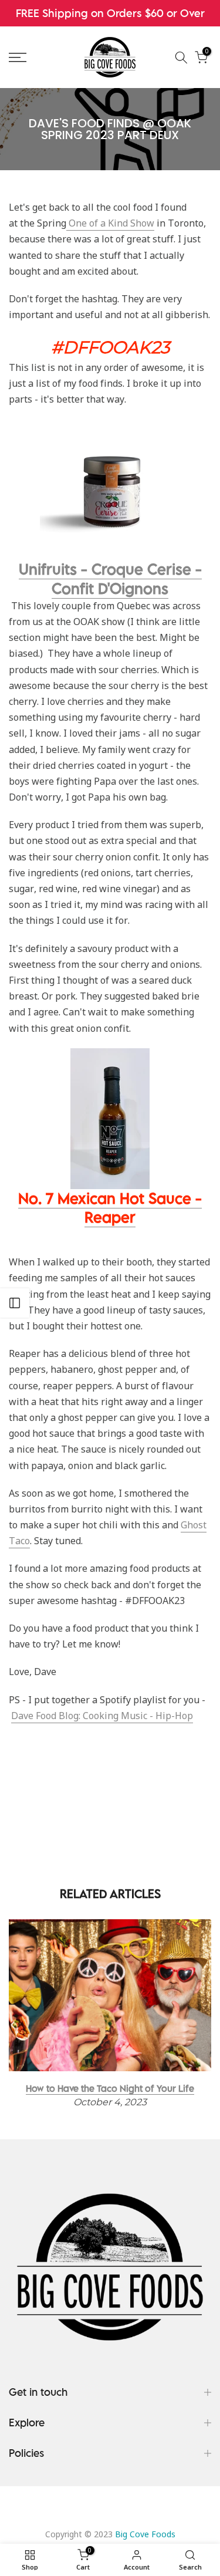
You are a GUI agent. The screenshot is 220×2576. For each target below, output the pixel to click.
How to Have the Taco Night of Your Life (110, 2088)
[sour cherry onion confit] (110, 489)
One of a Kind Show (110, 223)
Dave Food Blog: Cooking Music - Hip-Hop (102, 1716)
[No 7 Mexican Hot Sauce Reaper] (110, 1117)
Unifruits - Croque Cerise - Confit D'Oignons (110, 578)
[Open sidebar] (15, 1303)
